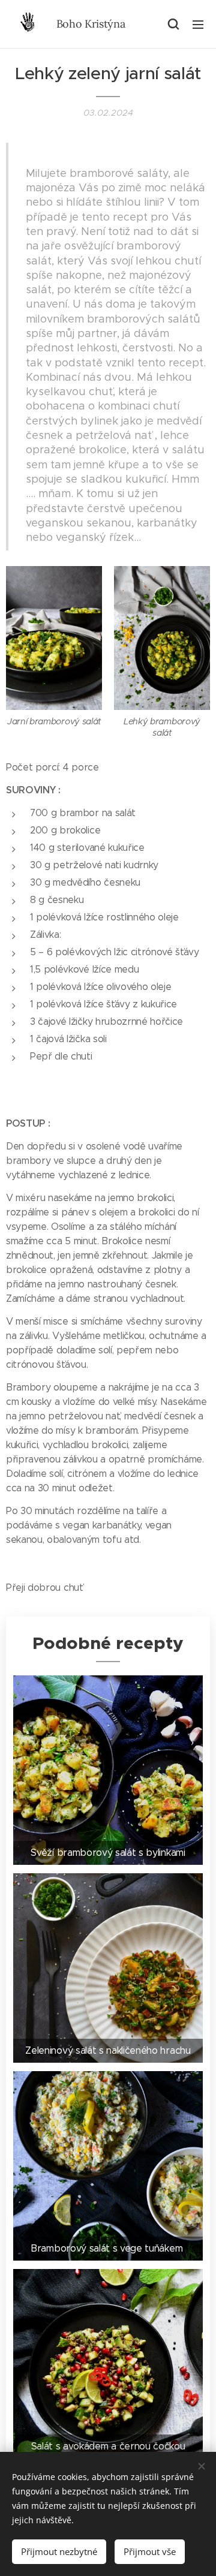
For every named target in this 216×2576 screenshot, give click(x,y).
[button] (173, 24)
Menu (198, 24)
